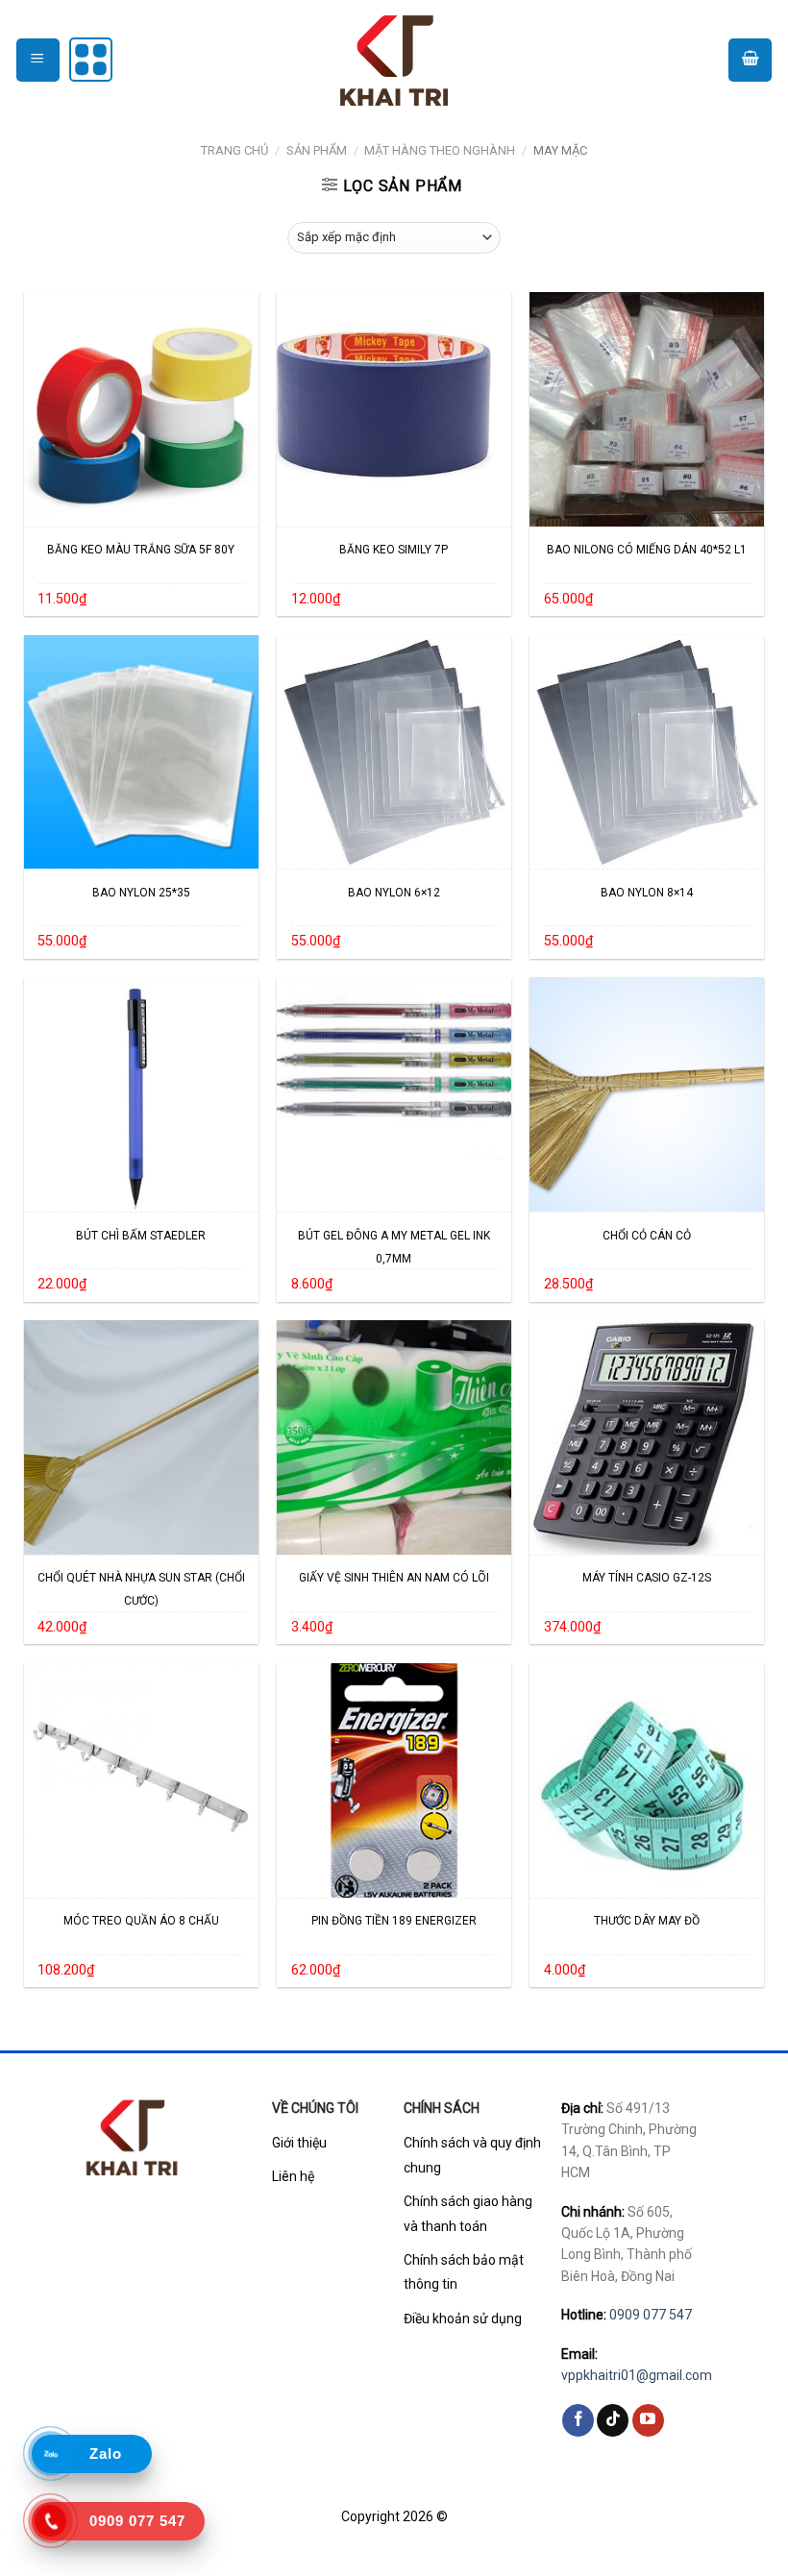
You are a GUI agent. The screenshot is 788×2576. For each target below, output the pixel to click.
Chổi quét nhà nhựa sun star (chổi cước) (141, 1589)
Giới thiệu (299, 2143)
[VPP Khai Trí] (394, 59)
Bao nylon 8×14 (647, 893)
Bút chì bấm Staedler (141, 1236)
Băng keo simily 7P (394, 550)
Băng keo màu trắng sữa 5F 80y (141, 550)
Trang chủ (234, 150)
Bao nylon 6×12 (394, 893)
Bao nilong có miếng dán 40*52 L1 (647, 550)
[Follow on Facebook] (578, 2420)
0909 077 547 (651, 2315)
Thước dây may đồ (647, 1921)
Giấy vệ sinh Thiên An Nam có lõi (394, 1578)
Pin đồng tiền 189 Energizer (394, 1921)
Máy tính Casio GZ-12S (647, 1578)
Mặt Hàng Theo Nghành (440, 150)
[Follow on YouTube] (648, 2420)
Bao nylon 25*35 (141, 893)
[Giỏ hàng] (750, 60)
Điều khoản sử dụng (463, 2318)
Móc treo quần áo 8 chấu (141, 1921)
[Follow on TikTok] (613, 2420)
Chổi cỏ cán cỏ (647, 1236)
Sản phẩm (317, 150)
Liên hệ (293, 2176)
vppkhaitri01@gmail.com (637, 2375)
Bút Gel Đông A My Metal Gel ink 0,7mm (394, 1247)
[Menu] (38, 60)
